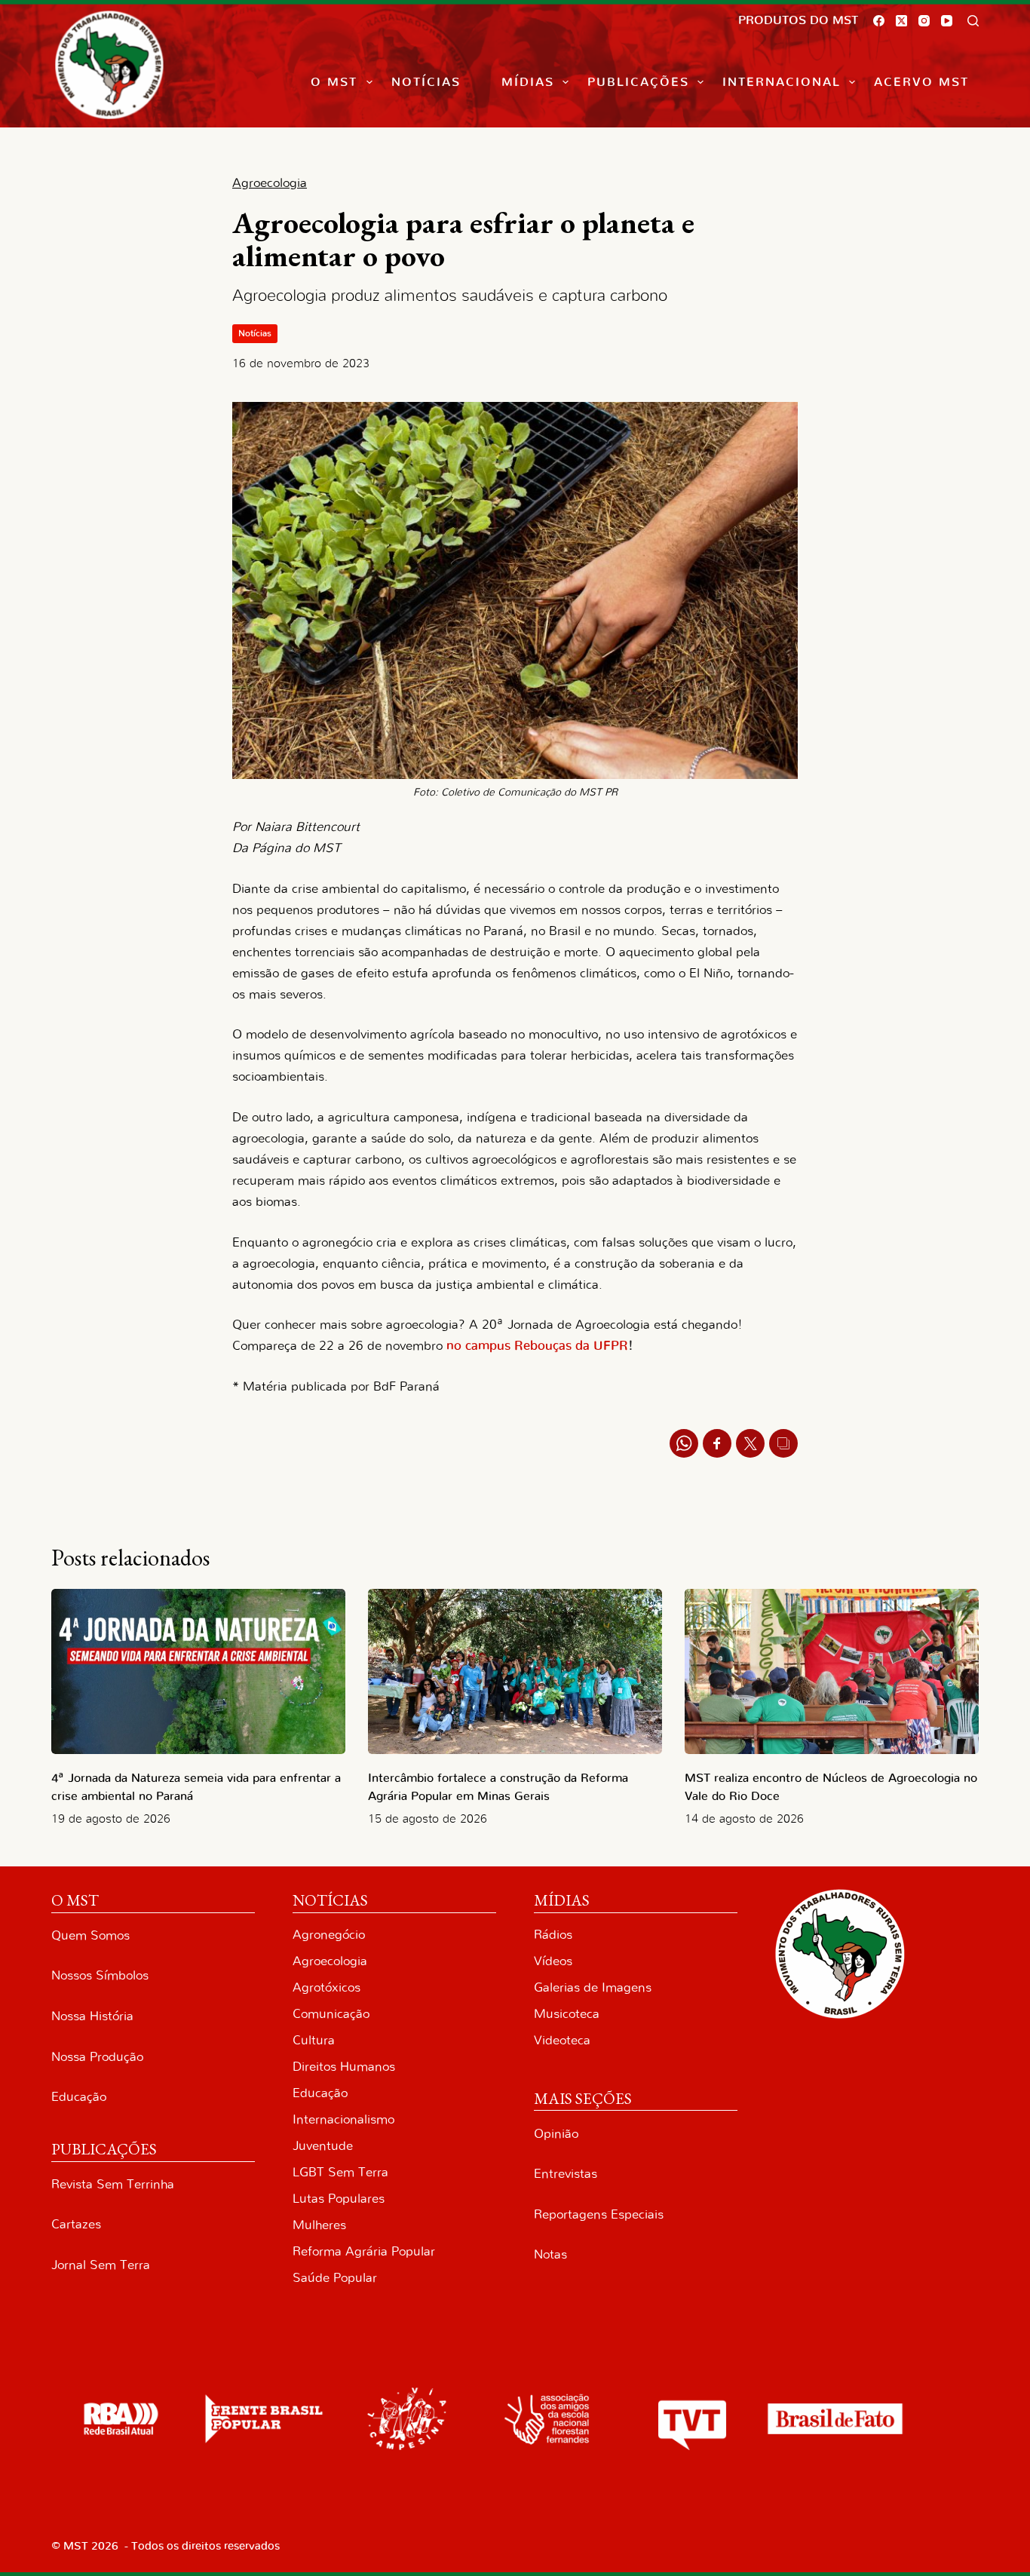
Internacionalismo (343, 2119)
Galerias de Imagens (593, 1987)
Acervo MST (921, 82)
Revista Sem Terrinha (113, 2184)
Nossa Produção (97, 2057)
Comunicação (331, 2014)
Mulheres (319, 2225)
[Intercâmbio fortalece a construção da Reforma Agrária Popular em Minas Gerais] (515, 1671)
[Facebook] (879, 21)
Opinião (556, 2134)
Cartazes (76, 2224)
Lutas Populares (339, 2199)
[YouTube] (947, 21)
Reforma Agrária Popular (364, 2251)
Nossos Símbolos (100, 1975)
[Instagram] (924, 21)
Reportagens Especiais (599, 2214)
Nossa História (92, 2016)
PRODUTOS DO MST (798, 20)
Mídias (528, 82)
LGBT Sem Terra (340, 2172)
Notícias (426, 82)
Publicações (638, 82)
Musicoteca (567, 2014)
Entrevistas (566, 2174)
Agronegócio (329, 1935)
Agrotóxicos (326, 1987)
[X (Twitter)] (901, 21)
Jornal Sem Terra (101, 2265)
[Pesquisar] (973, 21)
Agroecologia (330, 1961)
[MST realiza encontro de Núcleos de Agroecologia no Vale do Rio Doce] (832, 1671)
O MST (334, 82)
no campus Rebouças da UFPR (537, 1346)
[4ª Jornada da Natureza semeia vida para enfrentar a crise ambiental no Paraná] (198, 1671)
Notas (550, 2254)
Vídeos (553, 1961)
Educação (79, 2097)
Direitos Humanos (344, 2067)
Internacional (782, 82)
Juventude (323, 2146)
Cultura (314, 2040)
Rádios (553, 1935)
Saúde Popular (335, 2278)
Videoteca (562, 2040)
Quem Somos (90, 1935)
